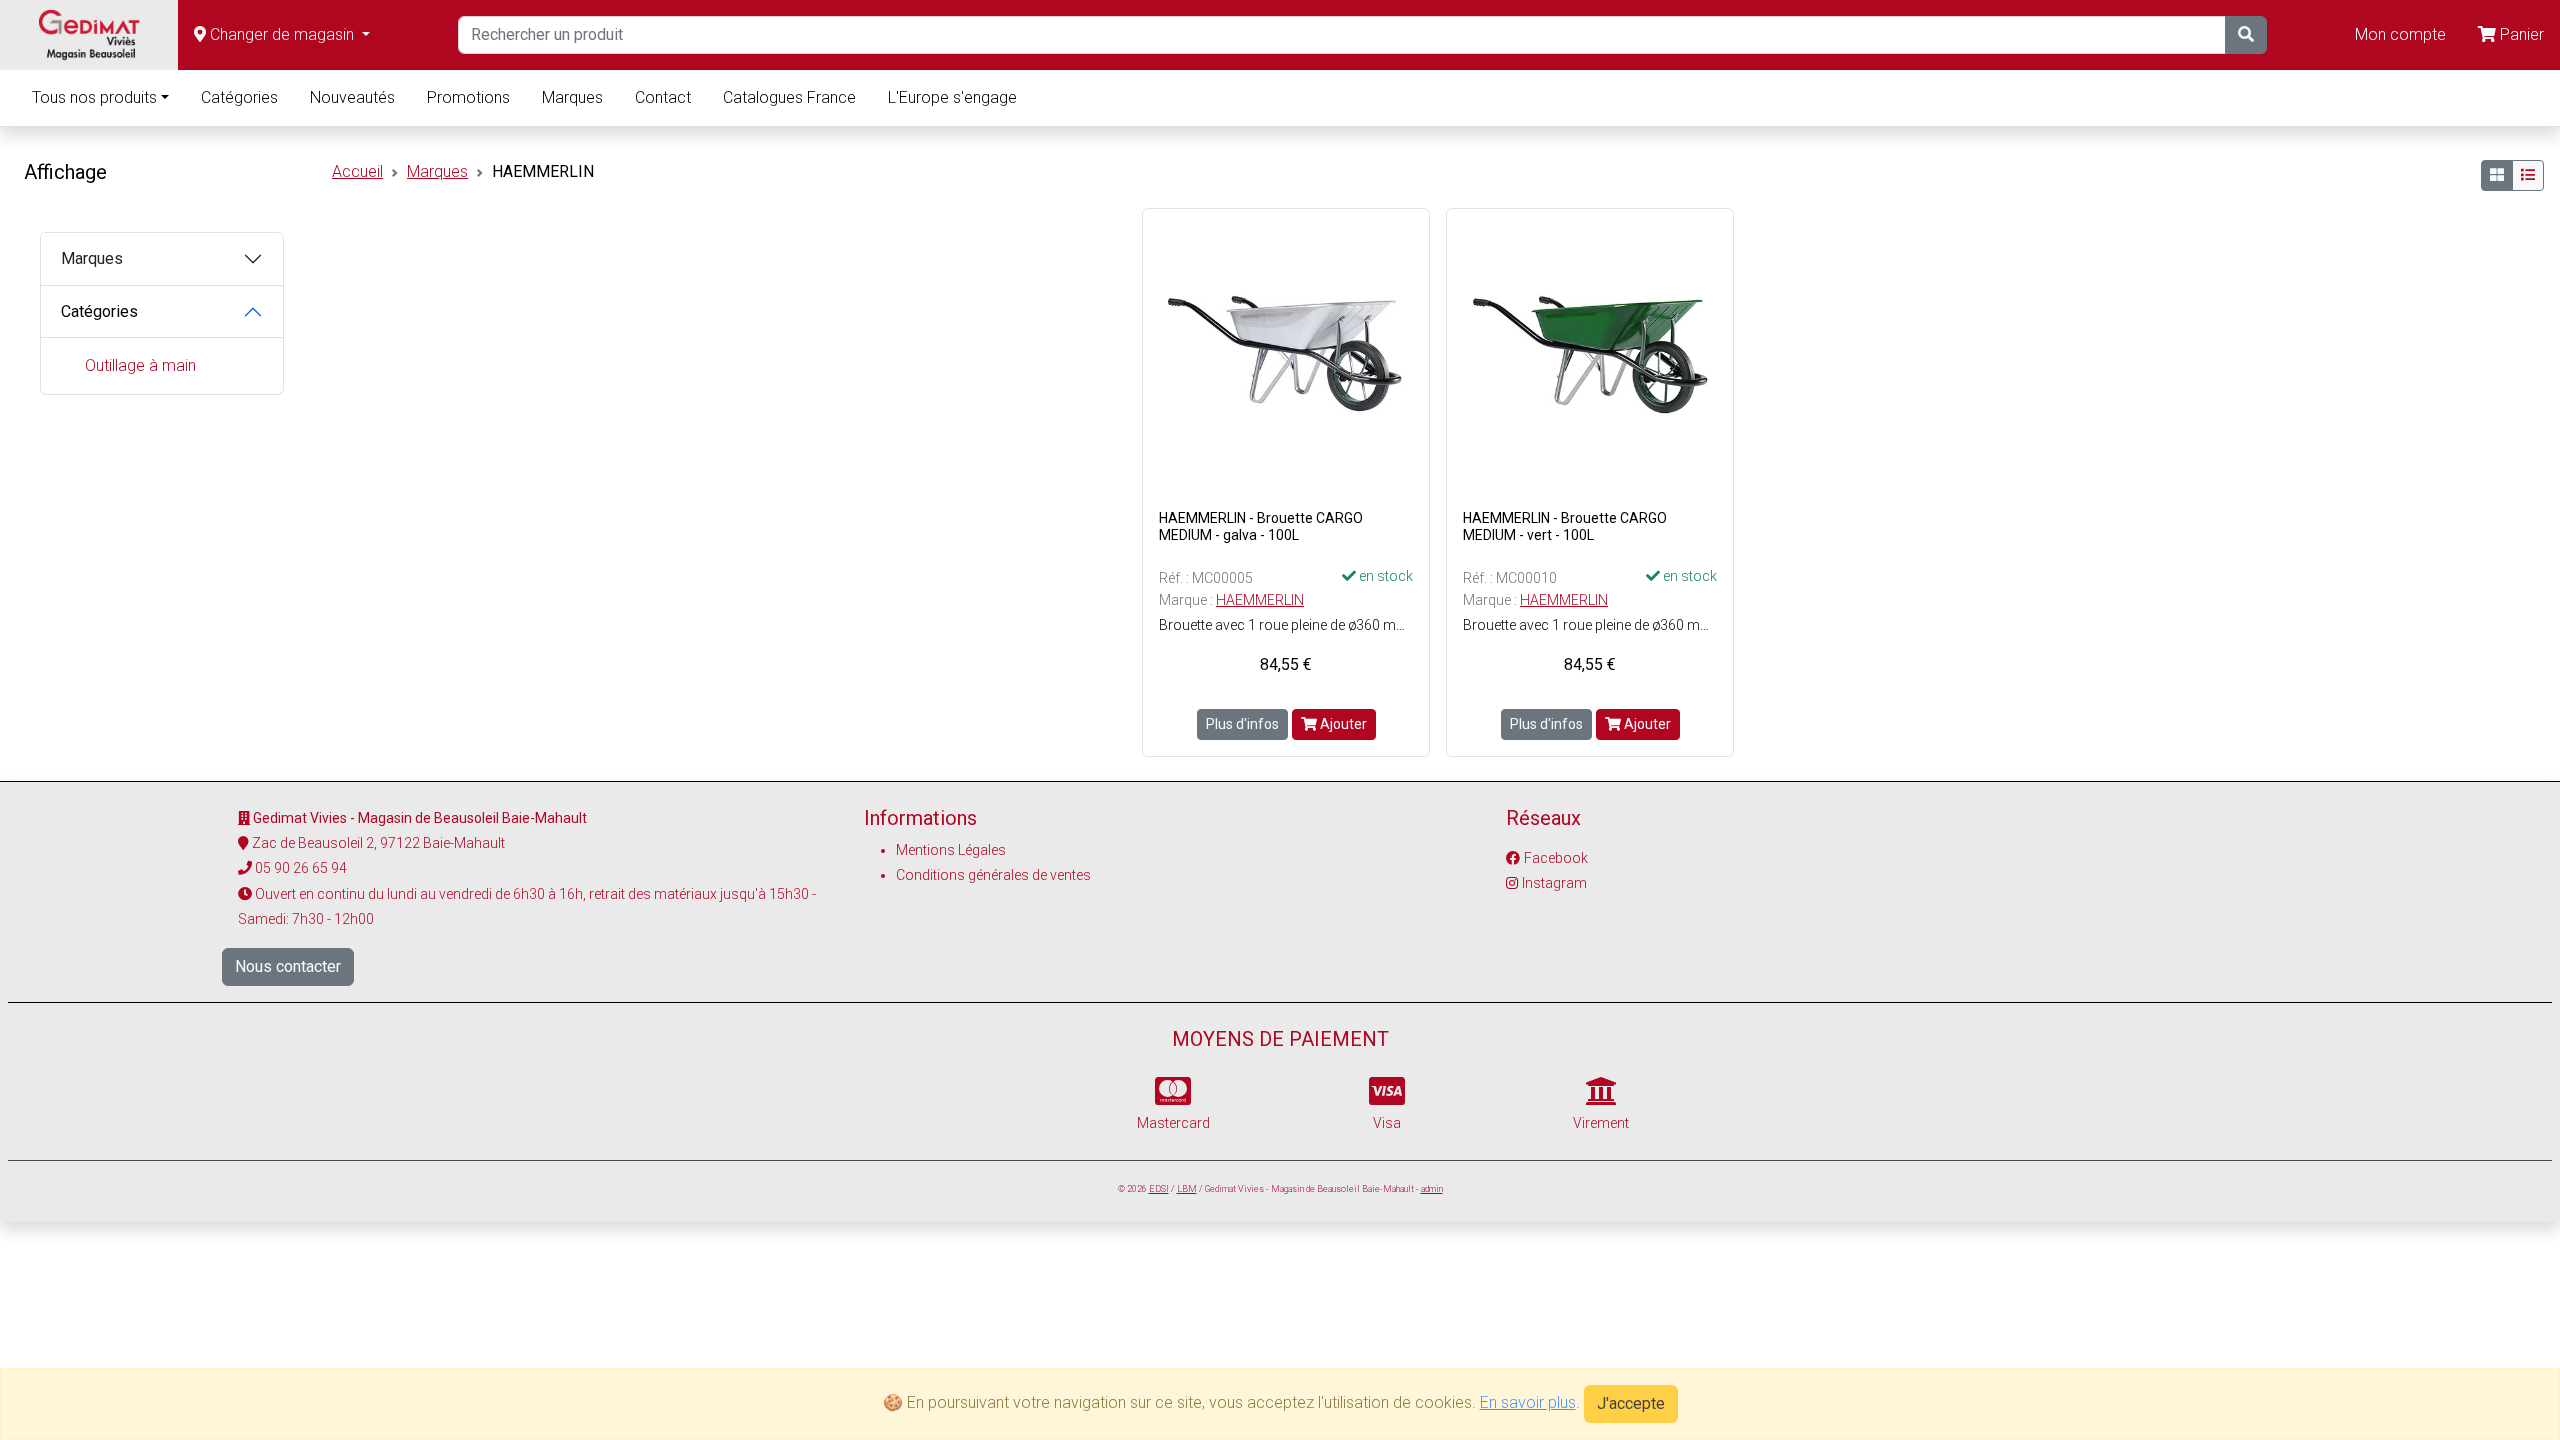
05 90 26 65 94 (301, 868)
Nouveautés (352, 97)
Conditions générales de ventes (993, 875)
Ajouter (1342, 724)
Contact (663, 97)
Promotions (468, 97)
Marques (572, 97)
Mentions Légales (951, 850)
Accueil (357, 171)
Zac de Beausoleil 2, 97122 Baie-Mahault (378, 843)
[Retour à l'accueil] (89, 35)
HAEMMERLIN (1260, 600)
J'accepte (1631, 1403)
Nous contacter (288, 966)
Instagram (1554, 883)
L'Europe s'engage (952, 97)
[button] (282, 35)
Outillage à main (140, 365)
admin (1432, 1189)
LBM (1187, 1189)
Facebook (1556, 858)
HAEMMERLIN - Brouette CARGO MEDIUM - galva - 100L (1261, 526)
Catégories (239, 97)
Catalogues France (789, 97)
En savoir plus (1528, 1402)
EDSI (1159, 1189)
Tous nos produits (94, 97)
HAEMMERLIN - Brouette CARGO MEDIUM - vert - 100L (1565, 526)
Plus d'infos (1242, 724)
